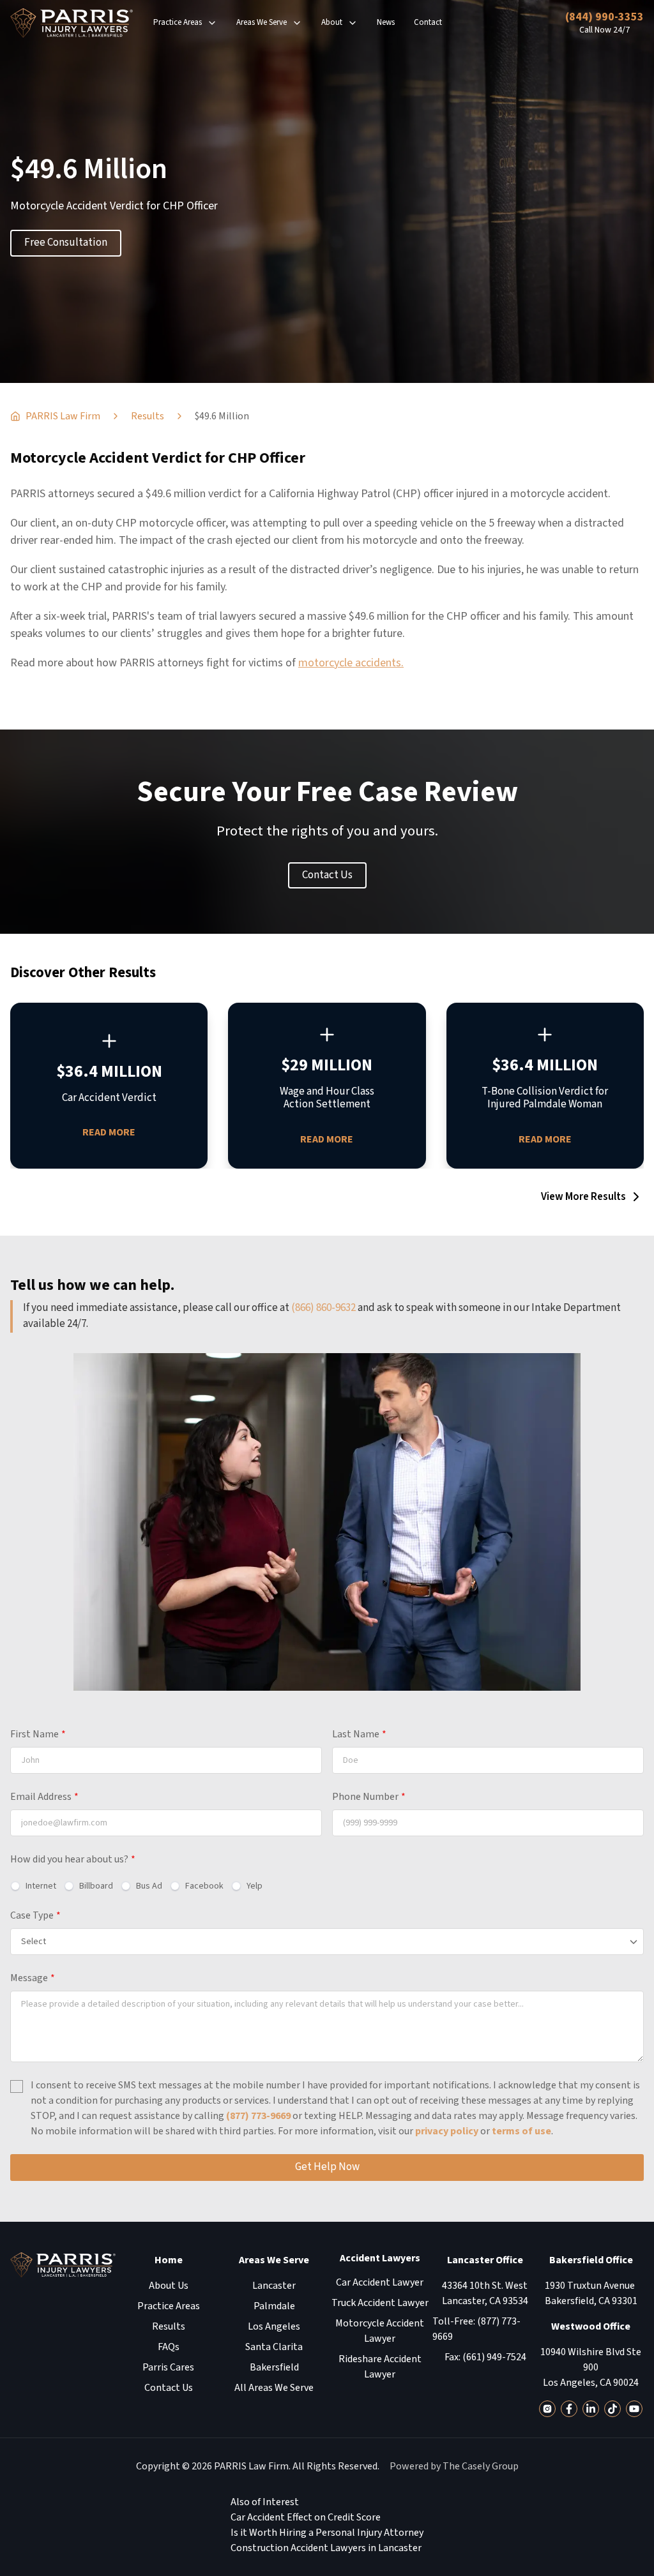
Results (169, 2326)
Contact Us (327, 875)
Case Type (35, 1915)
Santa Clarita (274, 2347)
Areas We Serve (262, 22)
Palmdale (274, 2306)
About (332, 22)
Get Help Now (327, 2167)
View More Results (583, 1197)
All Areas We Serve (274, 2388)
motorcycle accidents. (351, 663)
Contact (428, 22)
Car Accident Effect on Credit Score (306, 2517)
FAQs (169, 2347)
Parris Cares (168, 2367)
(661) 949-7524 (494, 2357)
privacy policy (447, 2131)
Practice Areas (178, 22)
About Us (169, 2286)
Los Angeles (274, 2326)
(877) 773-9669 (258, 2116)
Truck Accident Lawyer (380, 2303)
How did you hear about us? (73, 1859)
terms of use (521, 2131)
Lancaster (274, 2286)
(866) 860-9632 (323, 1308)
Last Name (359, 1734)
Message (33, 1978)
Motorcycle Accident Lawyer (380, 2331)
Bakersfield (274, 2367)
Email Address (44, 1797)
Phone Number (369, 1797)
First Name (38, 1734)
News (386, 22)
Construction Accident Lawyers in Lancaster (326, 2548)
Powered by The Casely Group (454, 2466)
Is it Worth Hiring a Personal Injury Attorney (327, 2533)
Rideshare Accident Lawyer (380, 2367)
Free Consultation (66, 243)
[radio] (33, 1886)
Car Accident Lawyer (380, 2282)
